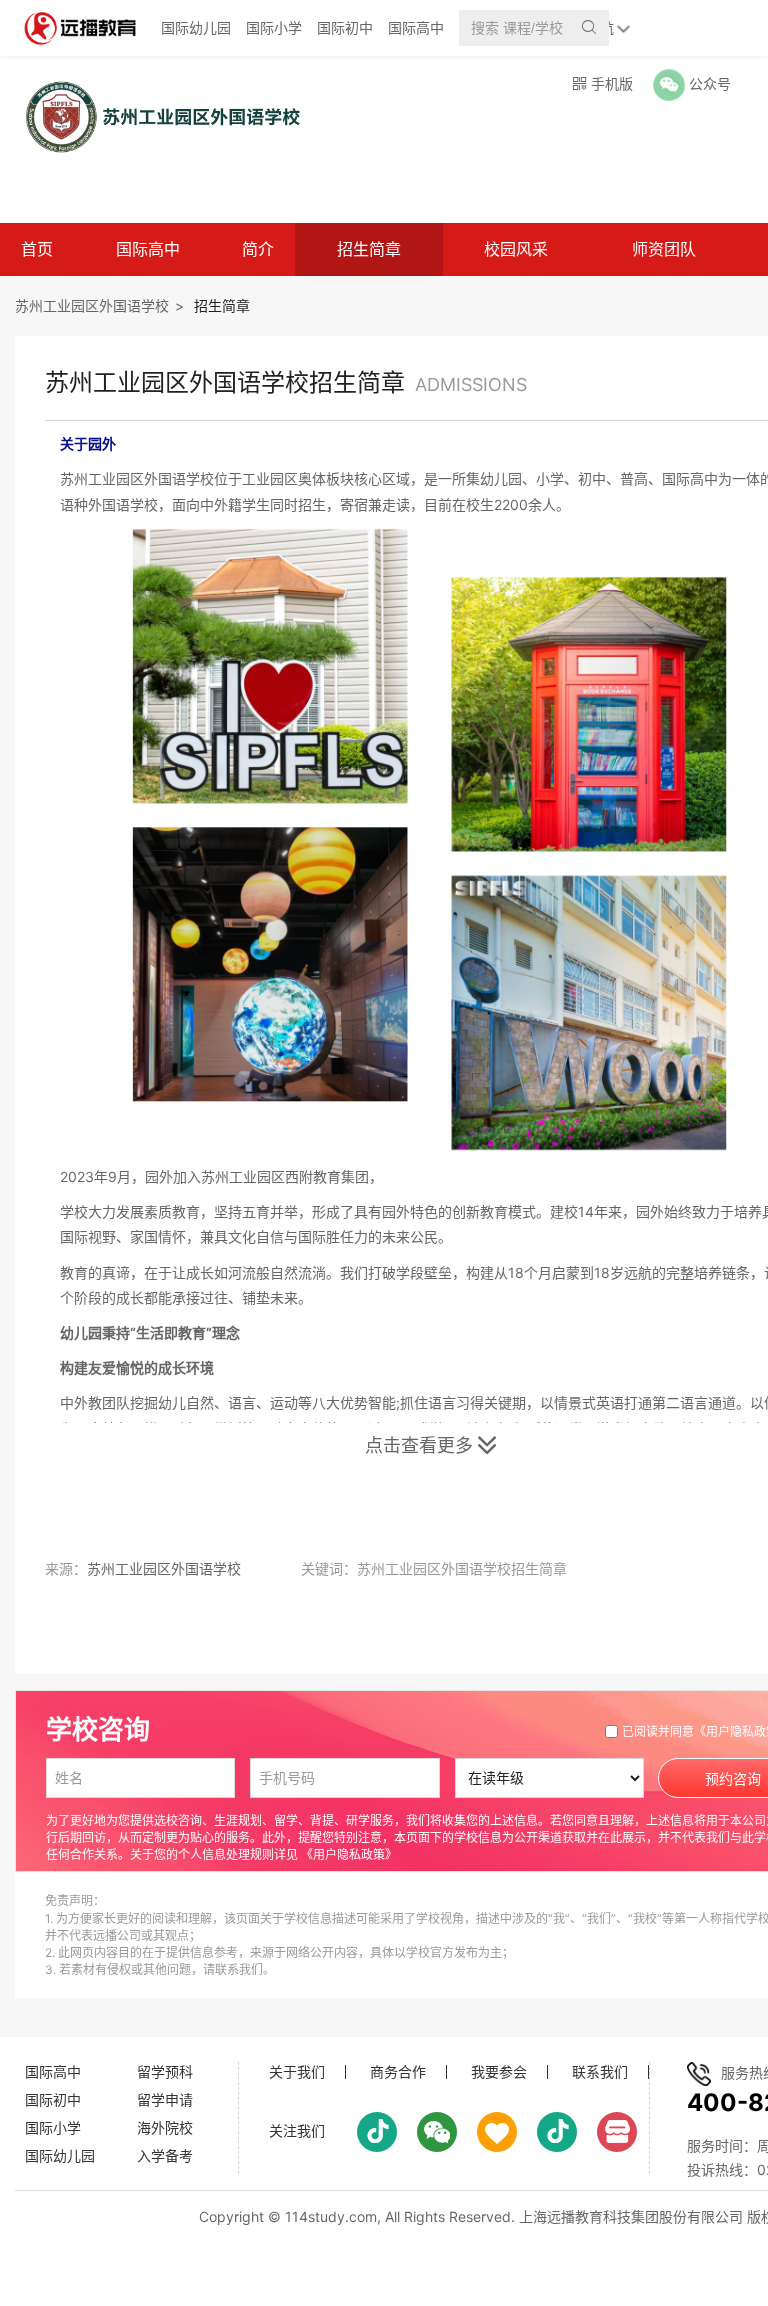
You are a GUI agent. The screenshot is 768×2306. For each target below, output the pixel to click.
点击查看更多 (430, 1445)
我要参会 (499, 2072)
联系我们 (600, 2072)
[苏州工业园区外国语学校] (154, 116)
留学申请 (165, 2099)
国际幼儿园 (196, 27)
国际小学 (274, 27)
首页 (37, 249)
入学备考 (165, 2155)
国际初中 (345, 27)
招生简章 (369, 249)
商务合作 (398, 2072)
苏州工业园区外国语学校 (92, 305)
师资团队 (664, 249)
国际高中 (416, 27)
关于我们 (297, 2072)
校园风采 (516, 249)
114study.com (331, 2216)
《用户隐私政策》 (349, 1854)
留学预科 (165, 2071)
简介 (258, 249)
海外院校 (165, 2127)
